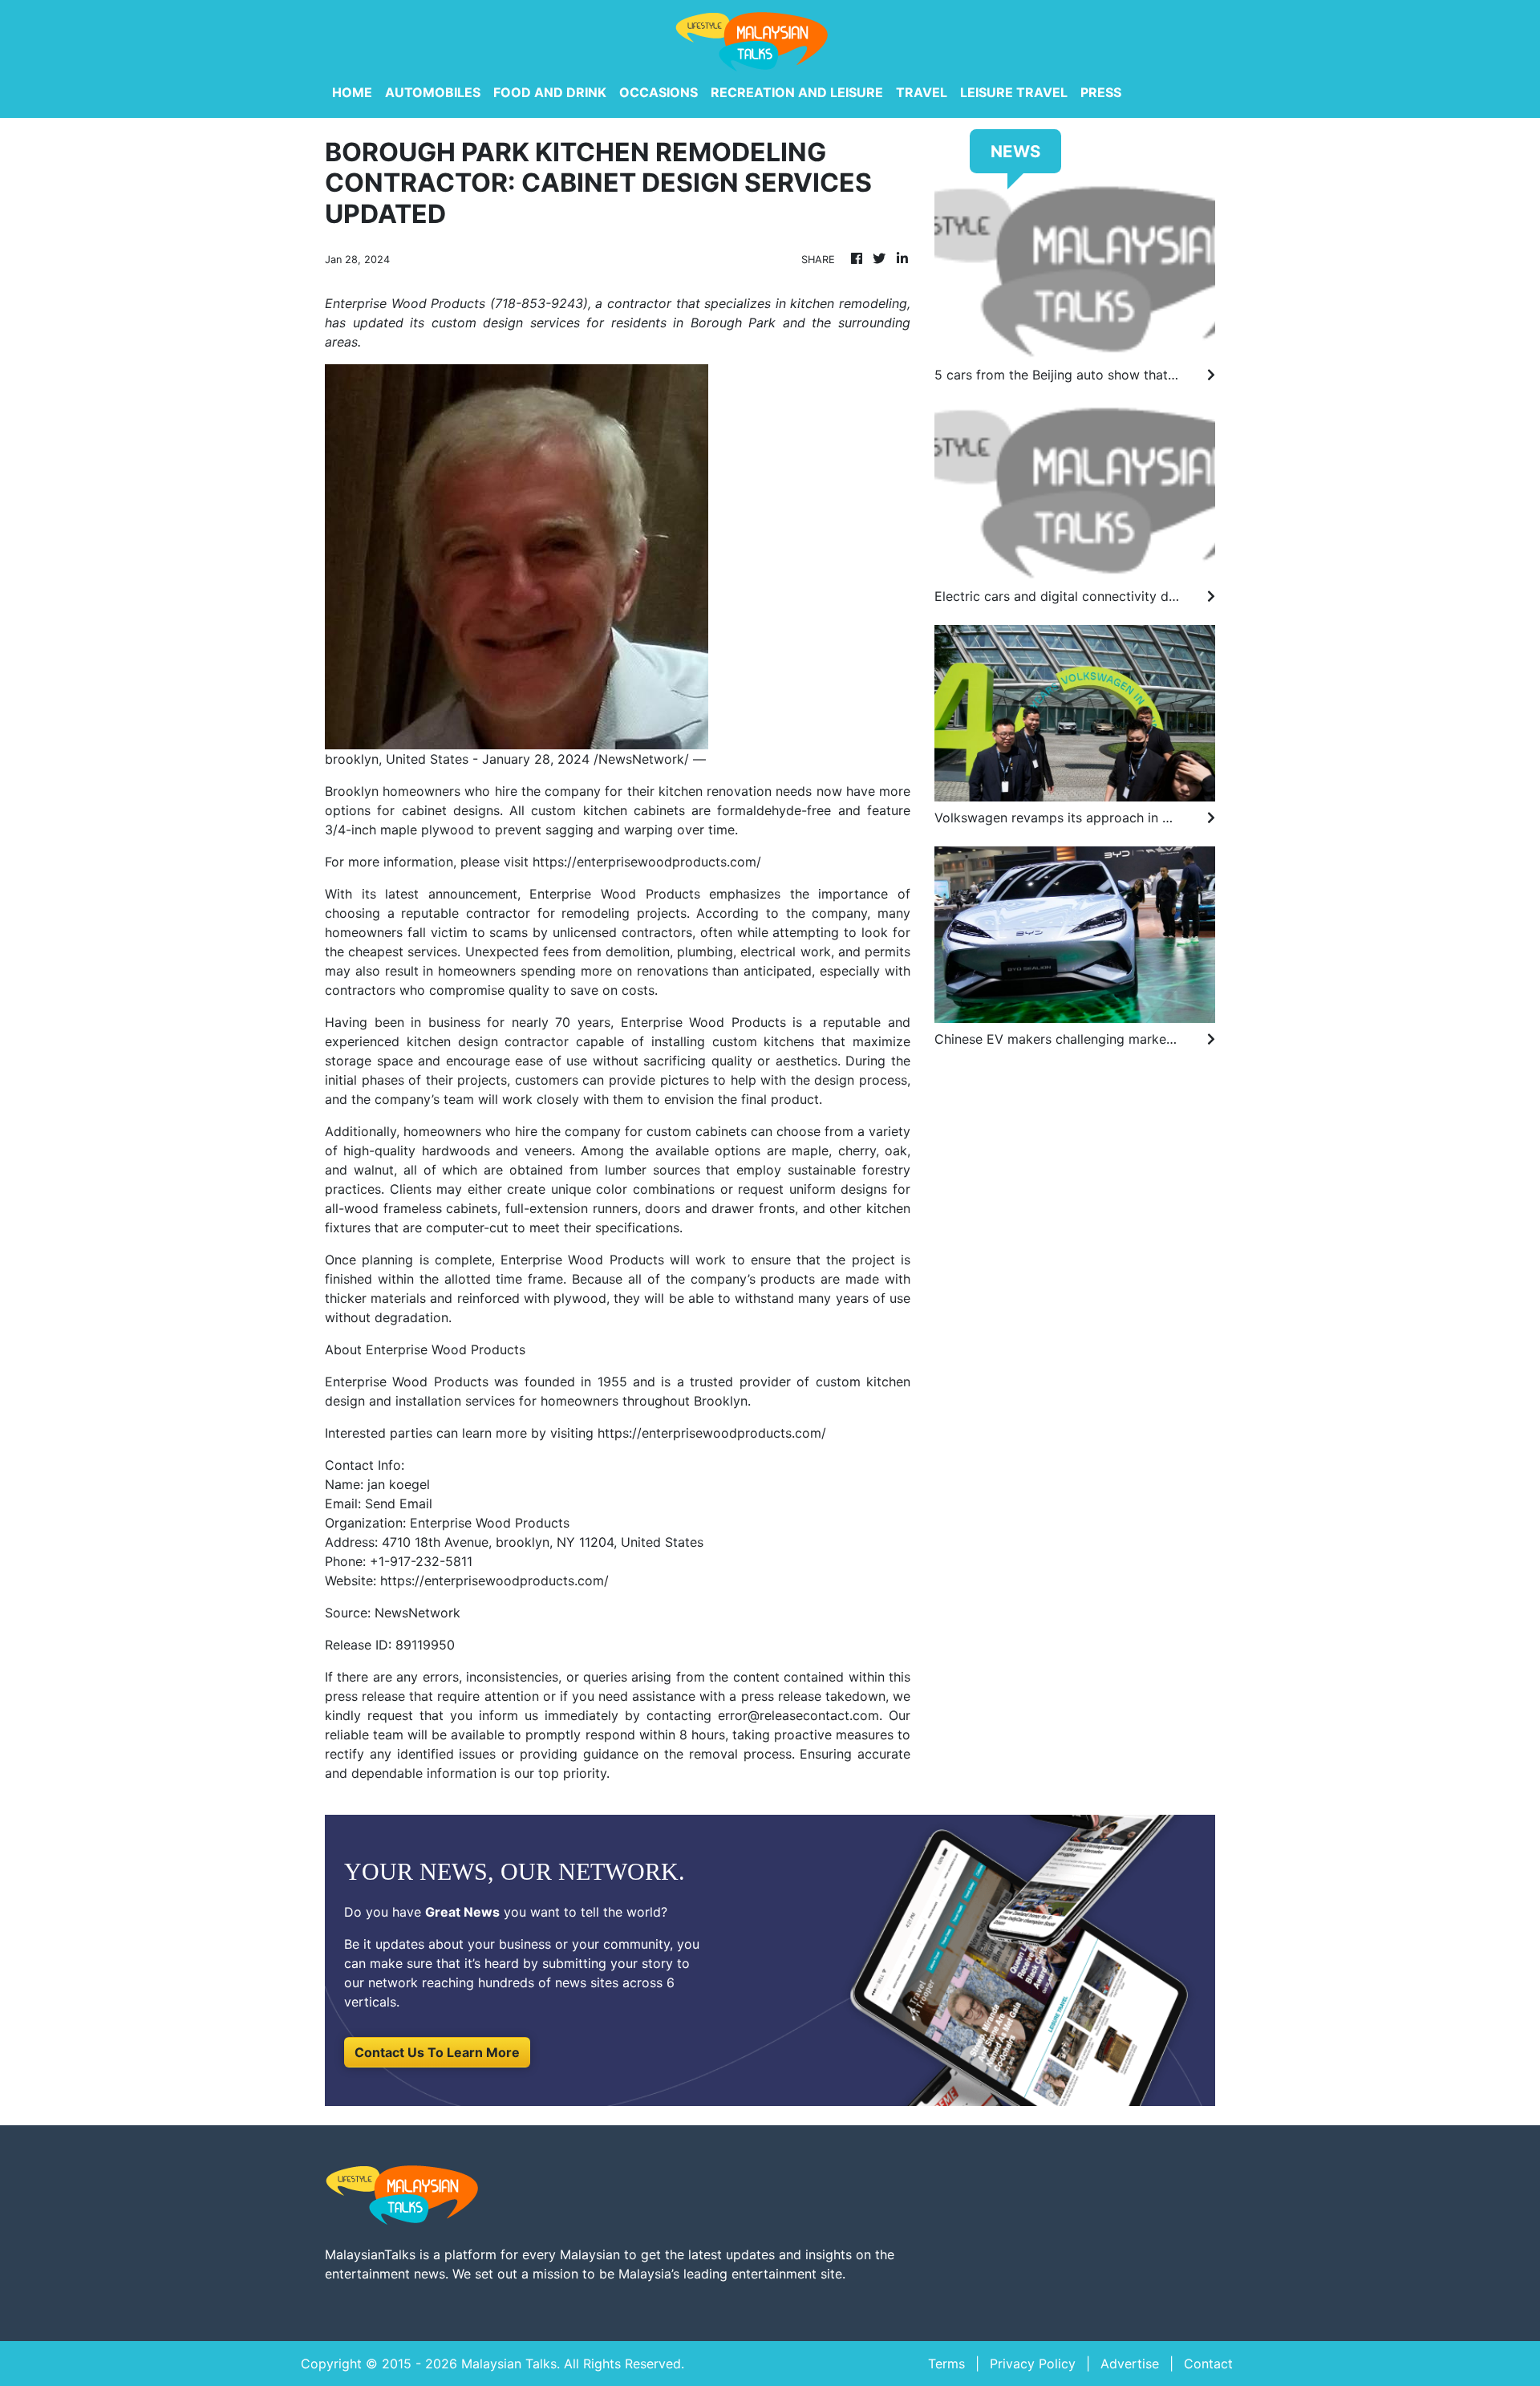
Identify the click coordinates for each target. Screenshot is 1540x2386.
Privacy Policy (1033, 2364)
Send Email (399, 1503)
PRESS (1101, 92)
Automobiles (433, 92)
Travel (922, 92)
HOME (352, 92)
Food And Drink (550, 92)
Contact (1208, 2364)
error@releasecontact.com (798, 1715)
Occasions (659, 92)
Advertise (1130, 2364)
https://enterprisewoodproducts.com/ (647, 862)
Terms (946, 2364)
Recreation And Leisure (797, 92)
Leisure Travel (1014, 92)
